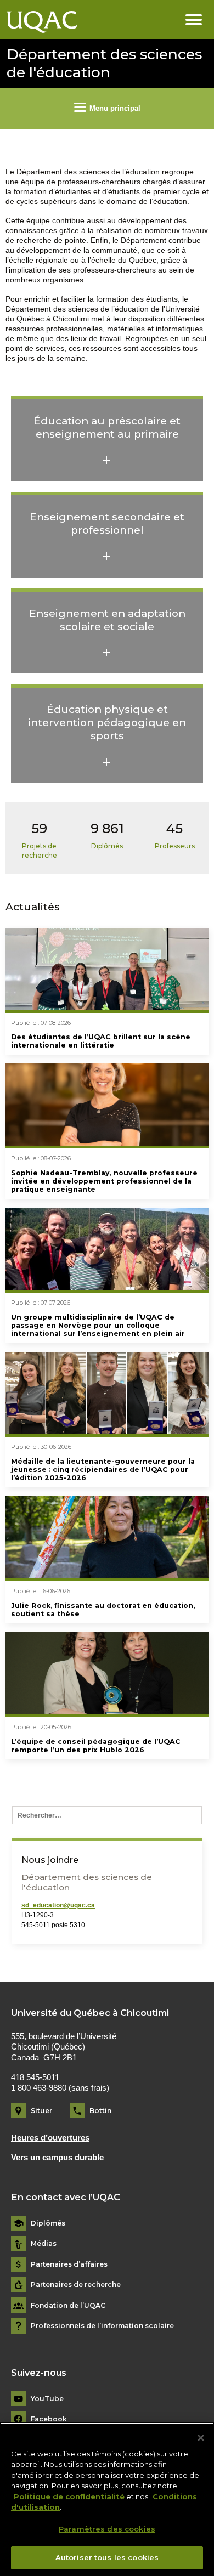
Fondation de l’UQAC (68, 2306)
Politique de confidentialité (69, 2496)
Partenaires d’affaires (69, 2264)
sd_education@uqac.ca (58, 1905)
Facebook (49, 2419)
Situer (41, 2111)
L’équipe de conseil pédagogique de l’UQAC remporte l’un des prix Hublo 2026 (96, 1746)
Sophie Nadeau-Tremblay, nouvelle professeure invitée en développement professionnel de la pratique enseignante (104, 1181)
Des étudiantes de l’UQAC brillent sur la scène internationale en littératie (101, 1041)
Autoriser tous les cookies (107, 2557)
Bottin (100, 2111)
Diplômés (48, 2223)
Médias (44, 2244)
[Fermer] (201, 2438)
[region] (107, 2499)
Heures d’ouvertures (50, 2138)
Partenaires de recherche (76, 2285)
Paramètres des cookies (107, 2529)
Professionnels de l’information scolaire (102, 2326)
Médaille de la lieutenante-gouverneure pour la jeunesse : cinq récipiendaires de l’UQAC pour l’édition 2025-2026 (103, 1470)
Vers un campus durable (57, 2158)
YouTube (47, 2399)
